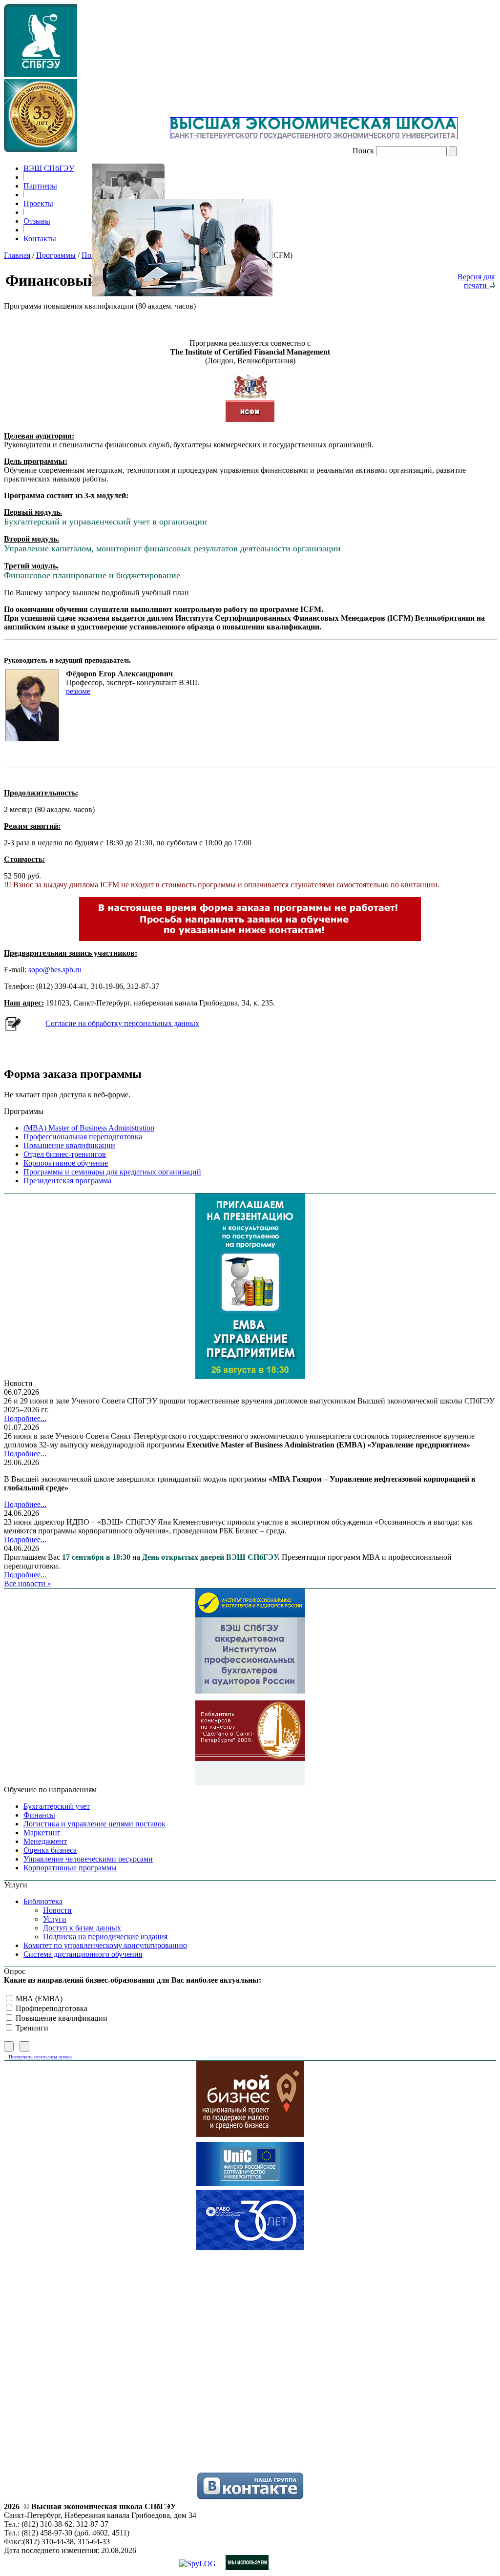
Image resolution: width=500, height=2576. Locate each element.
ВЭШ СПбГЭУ (49, 168)
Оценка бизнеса (50, 1850)
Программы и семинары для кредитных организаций (112, 1172)
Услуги (55, 1919)
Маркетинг (42, 1833)
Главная (17, 255)
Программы (56, 255)
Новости (57, 1910)
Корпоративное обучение (66, 1163)
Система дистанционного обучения (83, 1954)
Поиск (363, 151)
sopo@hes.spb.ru (55, 970)
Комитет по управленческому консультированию (105, 1945)
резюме (78, 691)
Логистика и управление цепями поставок (94, 1824)
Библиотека (43, 1901)
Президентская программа (67, 1181)
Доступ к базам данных (82, 1928)
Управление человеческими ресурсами (88, 1859)
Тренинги (31, 2028)
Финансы (39, 1815)
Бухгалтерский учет (57, 1806)
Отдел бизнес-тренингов (65, 1154)
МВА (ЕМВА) (38, 1999)
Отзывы (37, 221)
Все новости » (28, 1583)
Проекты (38, 203)
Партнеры (40, 186)
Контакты (40, 239)
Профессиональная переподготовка (83, 1137)
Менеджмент (45, 1841)
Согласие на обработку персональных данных (122, 1023)
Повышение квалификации (69, 1145)
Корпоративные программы (70, 1868)
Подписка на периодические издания (105, 1937)
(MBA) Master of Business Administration (89, 1128)
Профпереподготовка (51, 2008)
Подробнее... (25, 1418)
